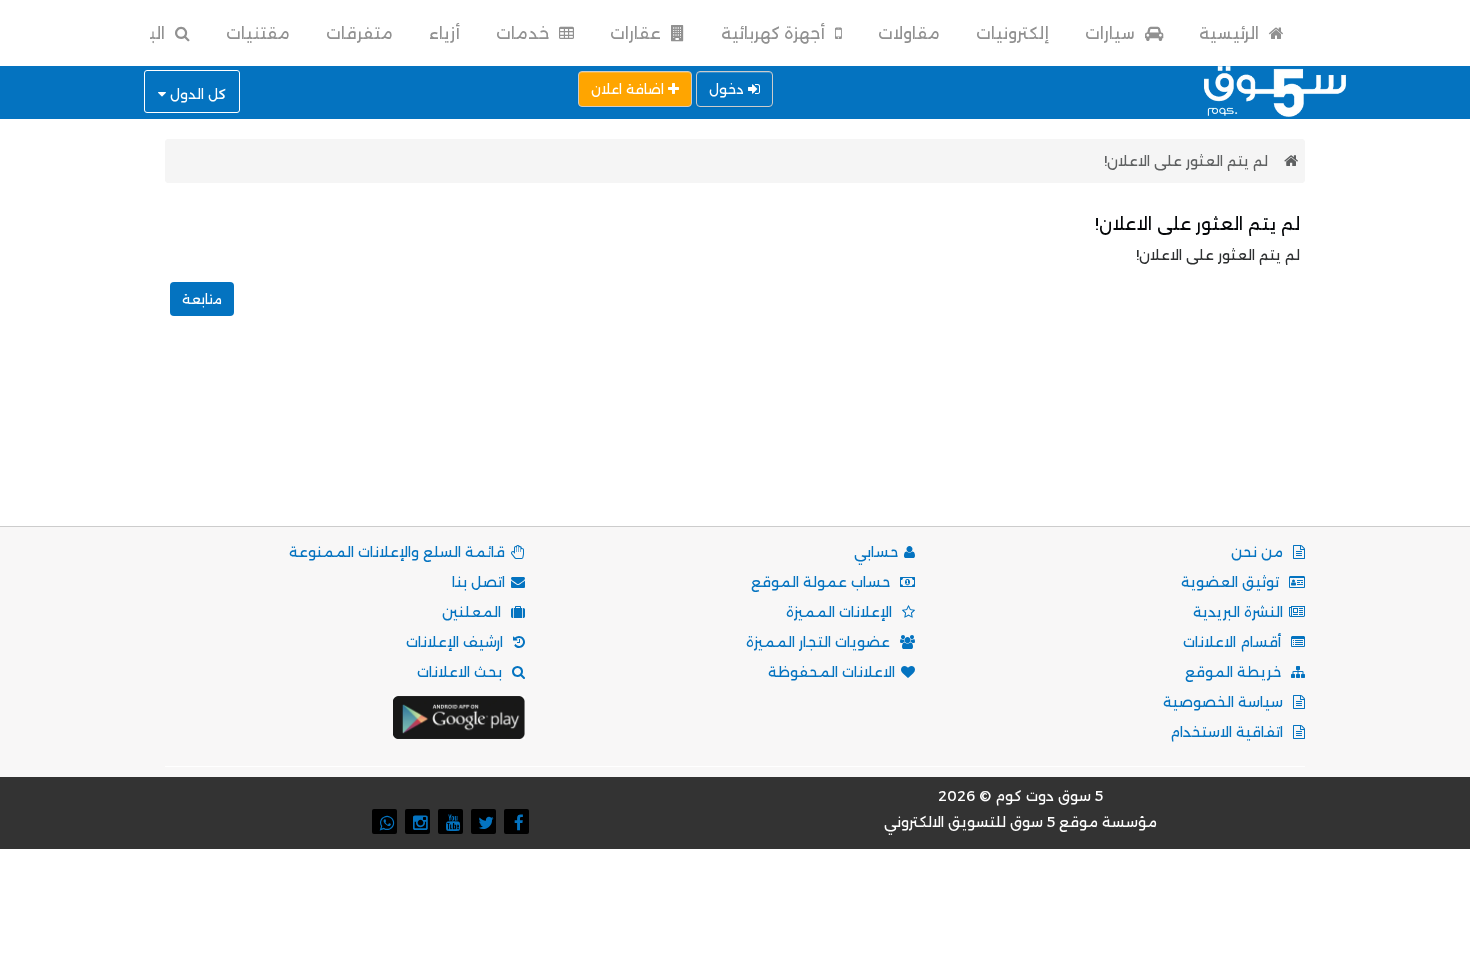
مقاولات (909, 33)
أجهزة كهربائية (775, 33)
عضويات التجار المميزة (820, 642)
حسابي (876, 552)
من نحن (1259, 552)
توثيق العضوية (1232, 582)
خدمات (524, 33)
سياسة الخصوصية (1225, 702)
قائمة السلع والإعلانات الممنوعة (397, 552)
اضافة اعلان (629, 89)
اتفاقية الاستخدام (1228, 732)
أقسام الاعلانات (1234, 642)
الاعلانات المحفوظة (831, 672)
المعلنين (473, 612)
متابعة (202, 299)
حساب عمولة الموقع (822, 582)
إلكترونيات (1012, 33)
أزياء (444, 33)
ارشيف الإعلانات (456, 642)
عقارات (637, 33)
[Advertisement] (735, 443)
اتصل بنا (478, 582)
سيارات (1112, 33)
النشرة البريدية (1238, 612)
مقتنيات (258, 33)
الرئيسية (1231, 33)
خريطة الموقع (1235, 672)
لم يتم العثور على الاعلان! (1186, 161)
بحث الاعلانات (461, 672)
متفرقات (359, 33)
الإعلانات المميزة (841, 612)
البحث (143, 33)
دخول (728, 89)
